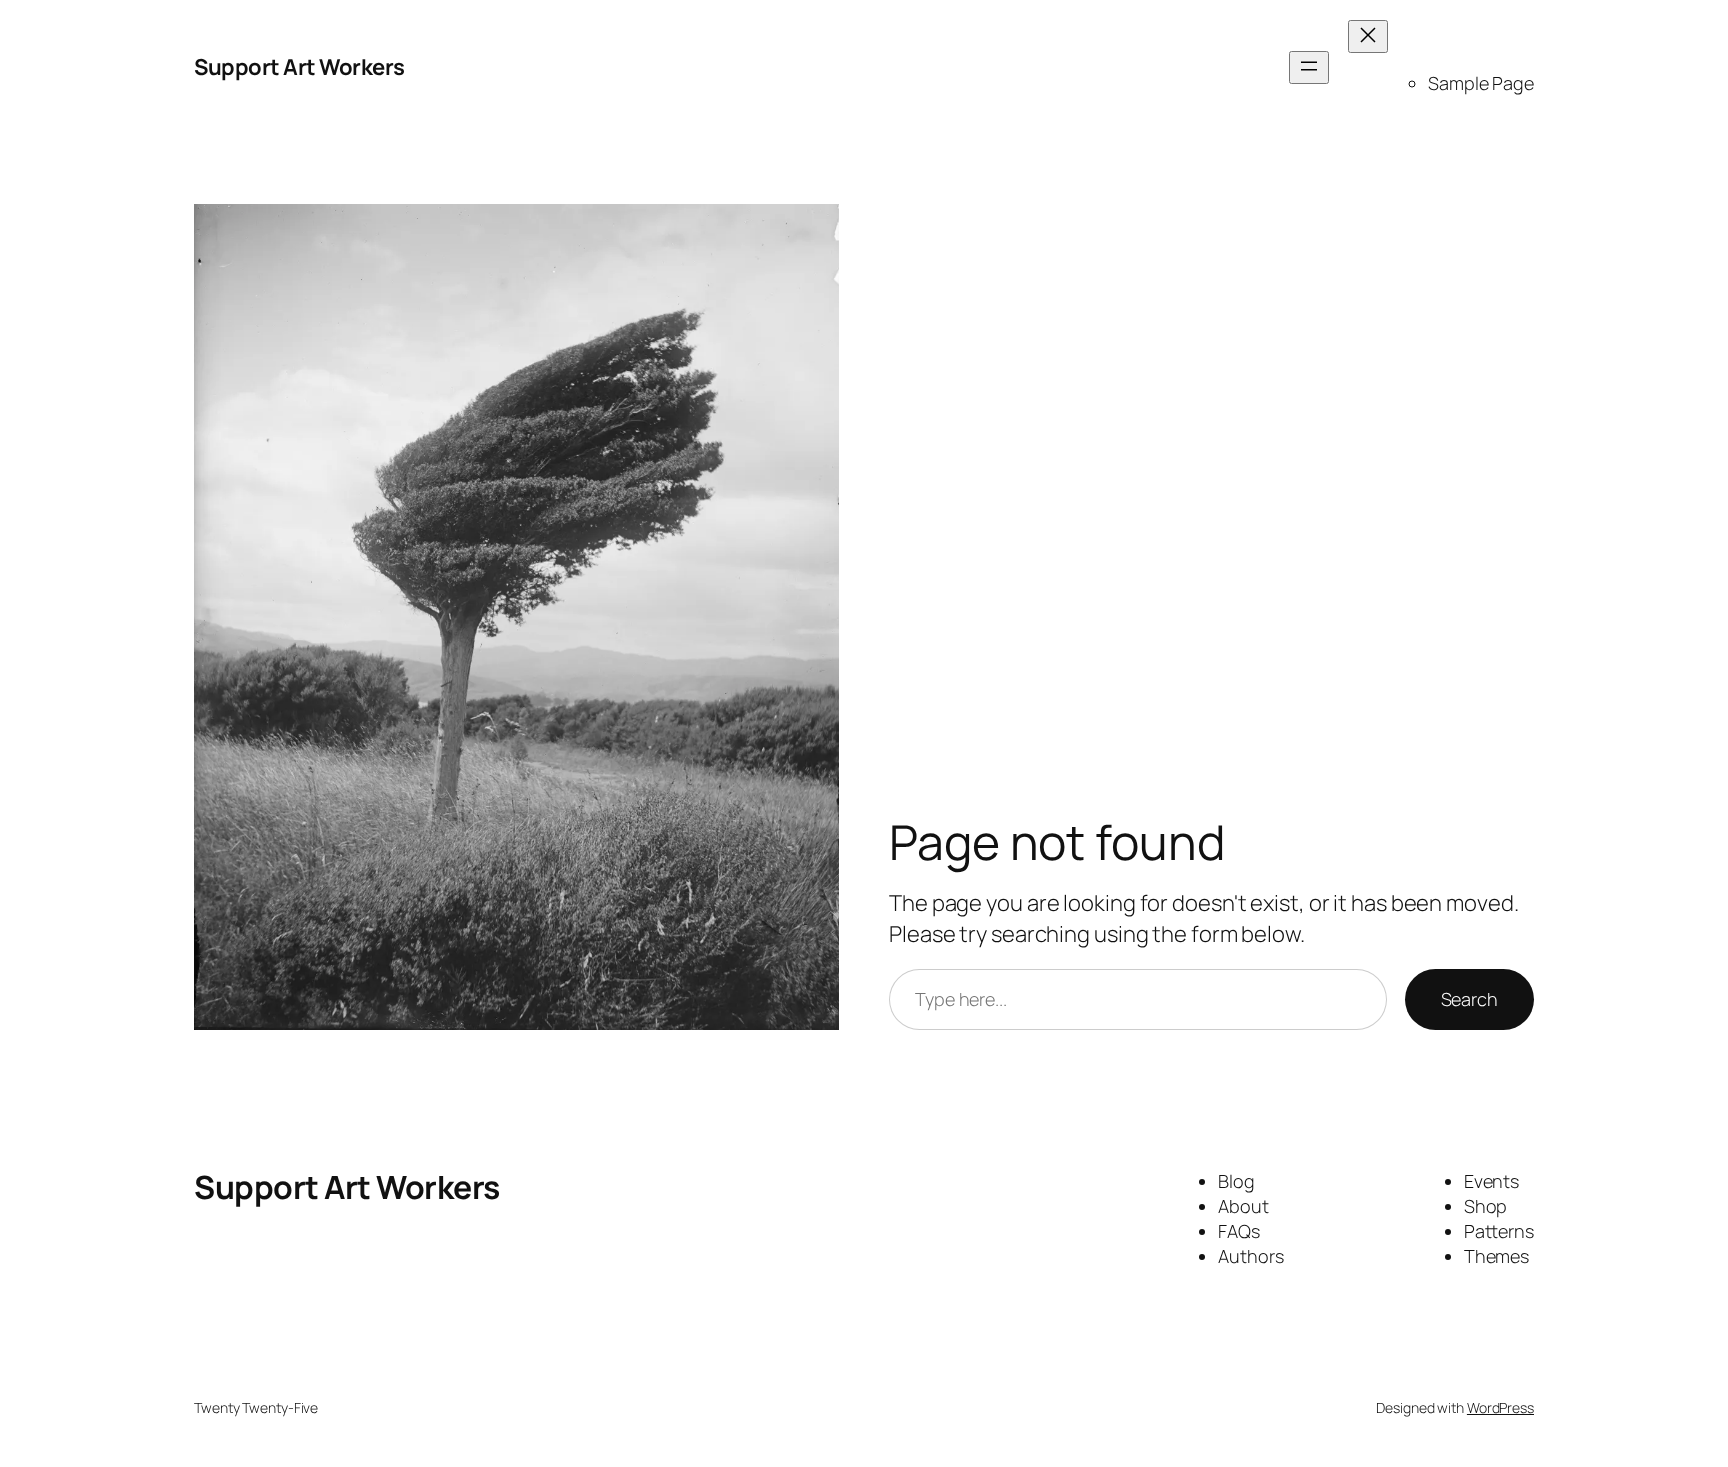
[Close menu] (1368, 36)
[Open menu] (1309, 67)
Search (1469, 999)
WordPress (1500, 1407)
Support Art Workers (299, 67)
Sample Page (1481, 83)
